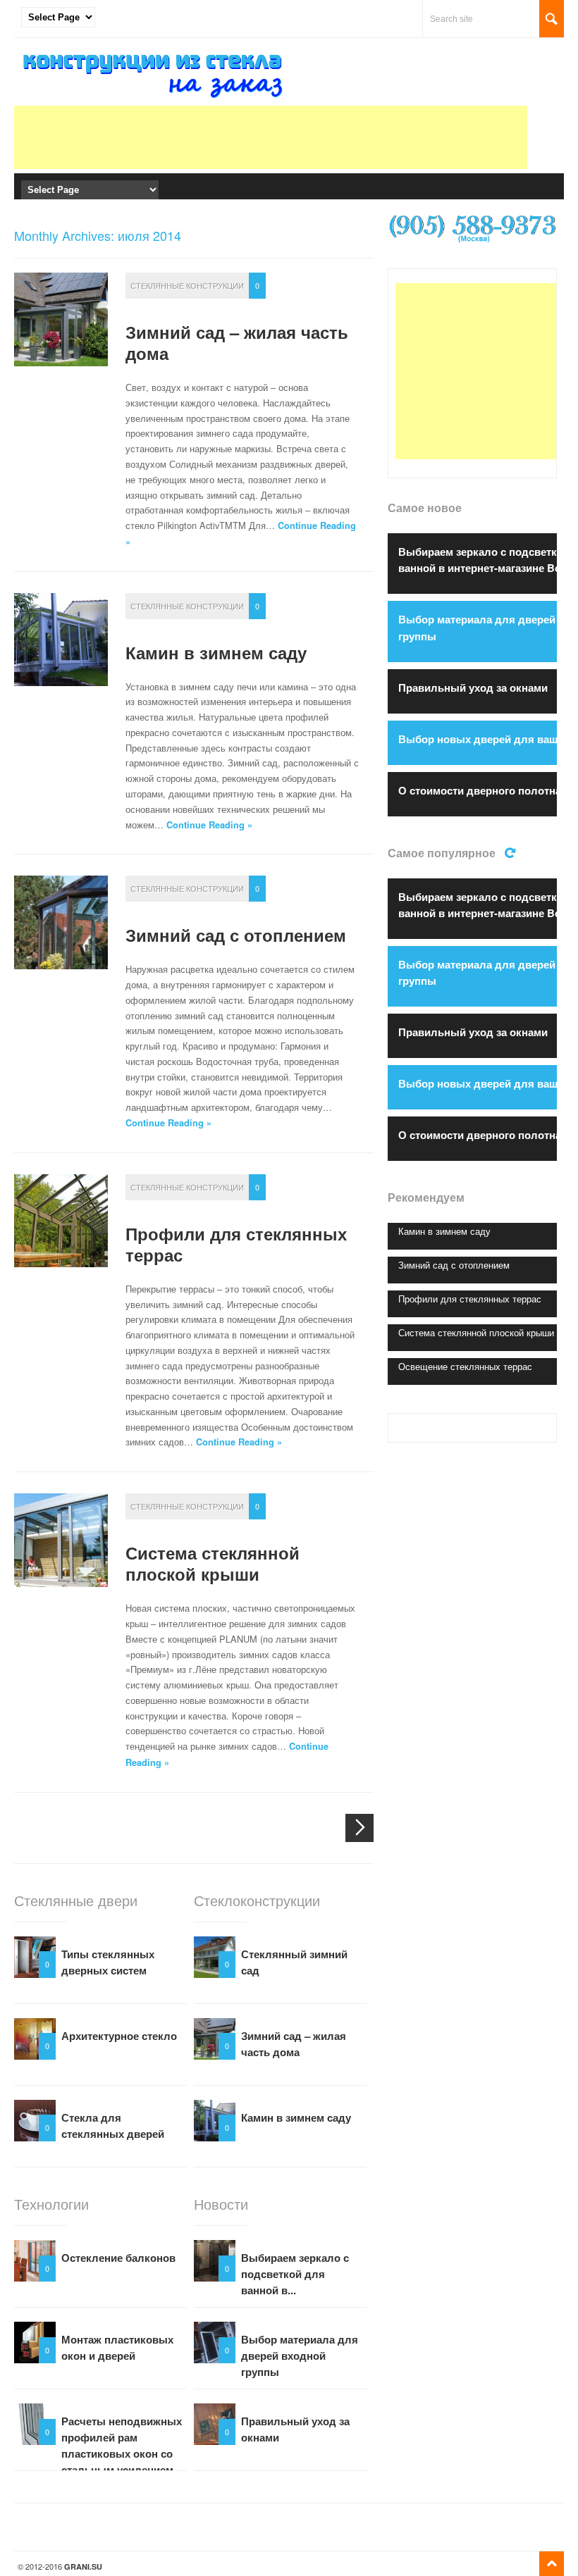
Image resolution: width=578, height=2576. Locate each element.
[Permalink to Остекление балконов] (35, 2261)
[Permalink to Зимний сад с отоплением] (61, 922)
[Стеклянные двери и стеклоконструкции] (155, 98)
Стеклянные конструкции (187, 285)
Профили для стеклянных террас (236, 1244)
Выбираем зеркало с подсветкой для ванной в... (295, 2274)
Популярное (512, 851)
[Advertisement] (271, 137)
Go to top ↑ (552, 2564)
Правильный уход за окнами (295, 2429)
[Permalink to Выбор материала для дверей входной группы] (215, 2342)
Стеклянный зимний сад (294, 1962)
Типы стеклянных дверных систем (108, 1962)
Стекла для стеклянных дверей (113, 2126)
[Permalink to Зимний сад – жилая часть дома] (61, 319)
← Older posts (359, 1828)
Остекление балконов (118, 2258)
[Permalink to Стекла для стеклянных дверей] (35, 2121)
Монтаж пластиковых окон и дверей (117, 2347)
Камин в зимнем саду (216, 652)
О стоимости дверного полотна (480, 790)
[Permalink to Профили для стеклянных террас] (61, 1221)
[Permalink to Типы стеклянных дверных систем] (35, 1957)
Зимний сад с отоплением (236, 935)
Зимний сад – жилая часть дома (237, 342)
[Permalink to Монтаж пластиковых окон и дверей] (35, 2342)
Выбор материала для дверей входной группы (300, 2356)
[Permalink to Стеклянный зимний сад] (215, 1957)
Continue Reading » (209, 825)
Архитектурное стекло (119, 2036)
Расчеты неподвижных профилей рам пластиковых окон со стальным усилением (122, 2445)
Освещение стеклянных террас (465, 1366)
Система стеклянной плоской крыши (213, 1563)
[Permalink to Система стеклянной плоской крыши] (61, 1540)
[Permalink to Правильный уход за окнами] (215, 2424)
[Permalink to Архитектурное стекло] (35, 2039)
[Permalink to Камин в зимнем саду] (61, 640)
